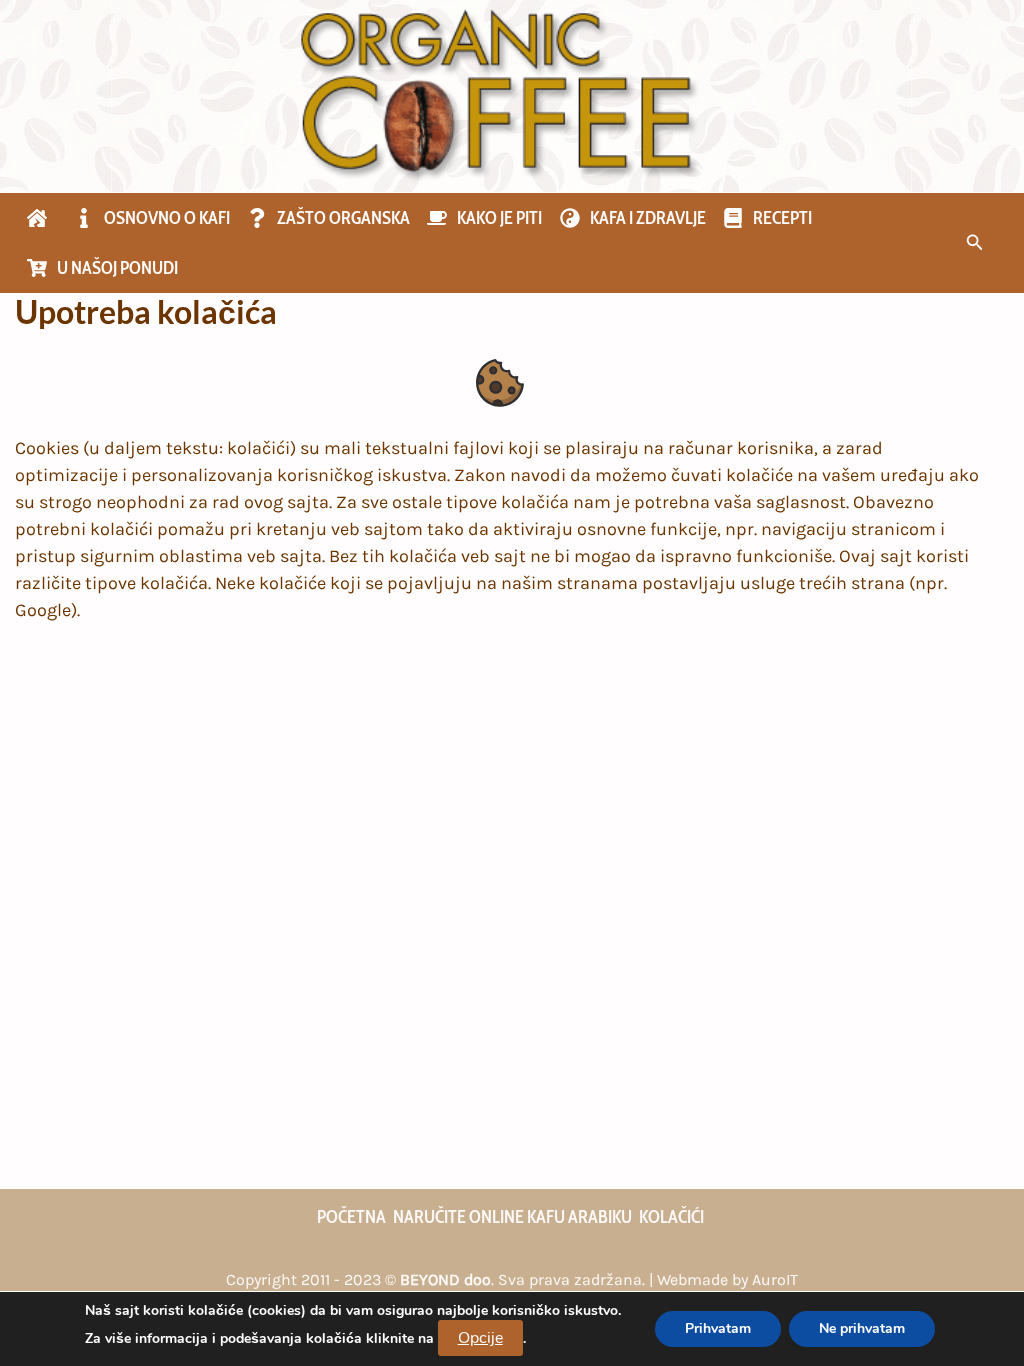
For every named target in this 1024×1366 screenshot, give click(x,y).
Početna (351, 1217)
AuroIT (775, 1279)
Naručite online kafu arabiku (512, 1217)
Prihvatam (718, 1328)
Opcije (480, 1338)
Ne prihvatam (862, 1328)
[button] (975, 243)
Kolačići (671, 1217)
